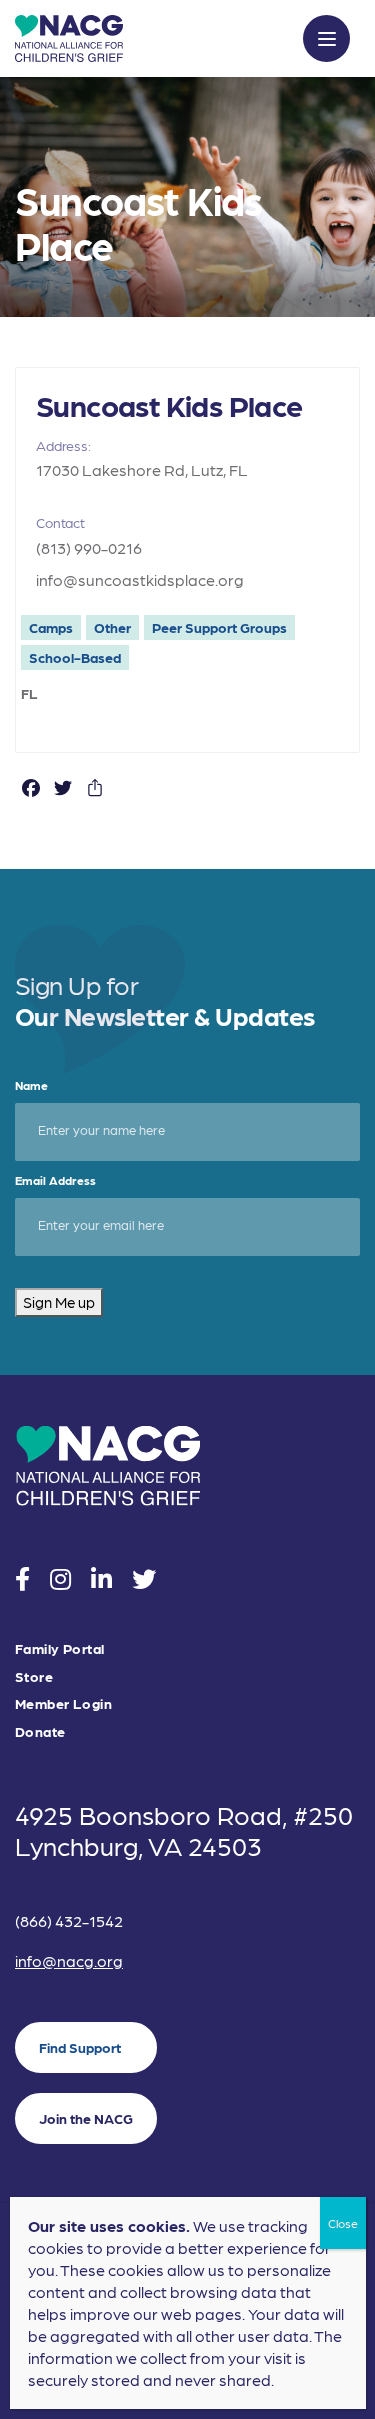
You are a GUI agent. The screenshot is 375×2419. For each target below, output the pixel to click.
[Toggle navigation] (326, 38)
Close (343, 2223)
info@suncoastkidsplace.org (140, 579)
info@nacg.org (69, 1960)
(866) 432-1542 (69, 1920)
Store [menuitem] (34, 1676)
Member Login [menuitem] (63, 1703)
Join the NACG (86, 2118)
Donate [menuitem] (40, 1731)
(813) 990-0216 (89, 547)
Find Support (80, 2047)
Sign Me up (59, 1302)
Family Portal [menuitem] (59, 1648)
